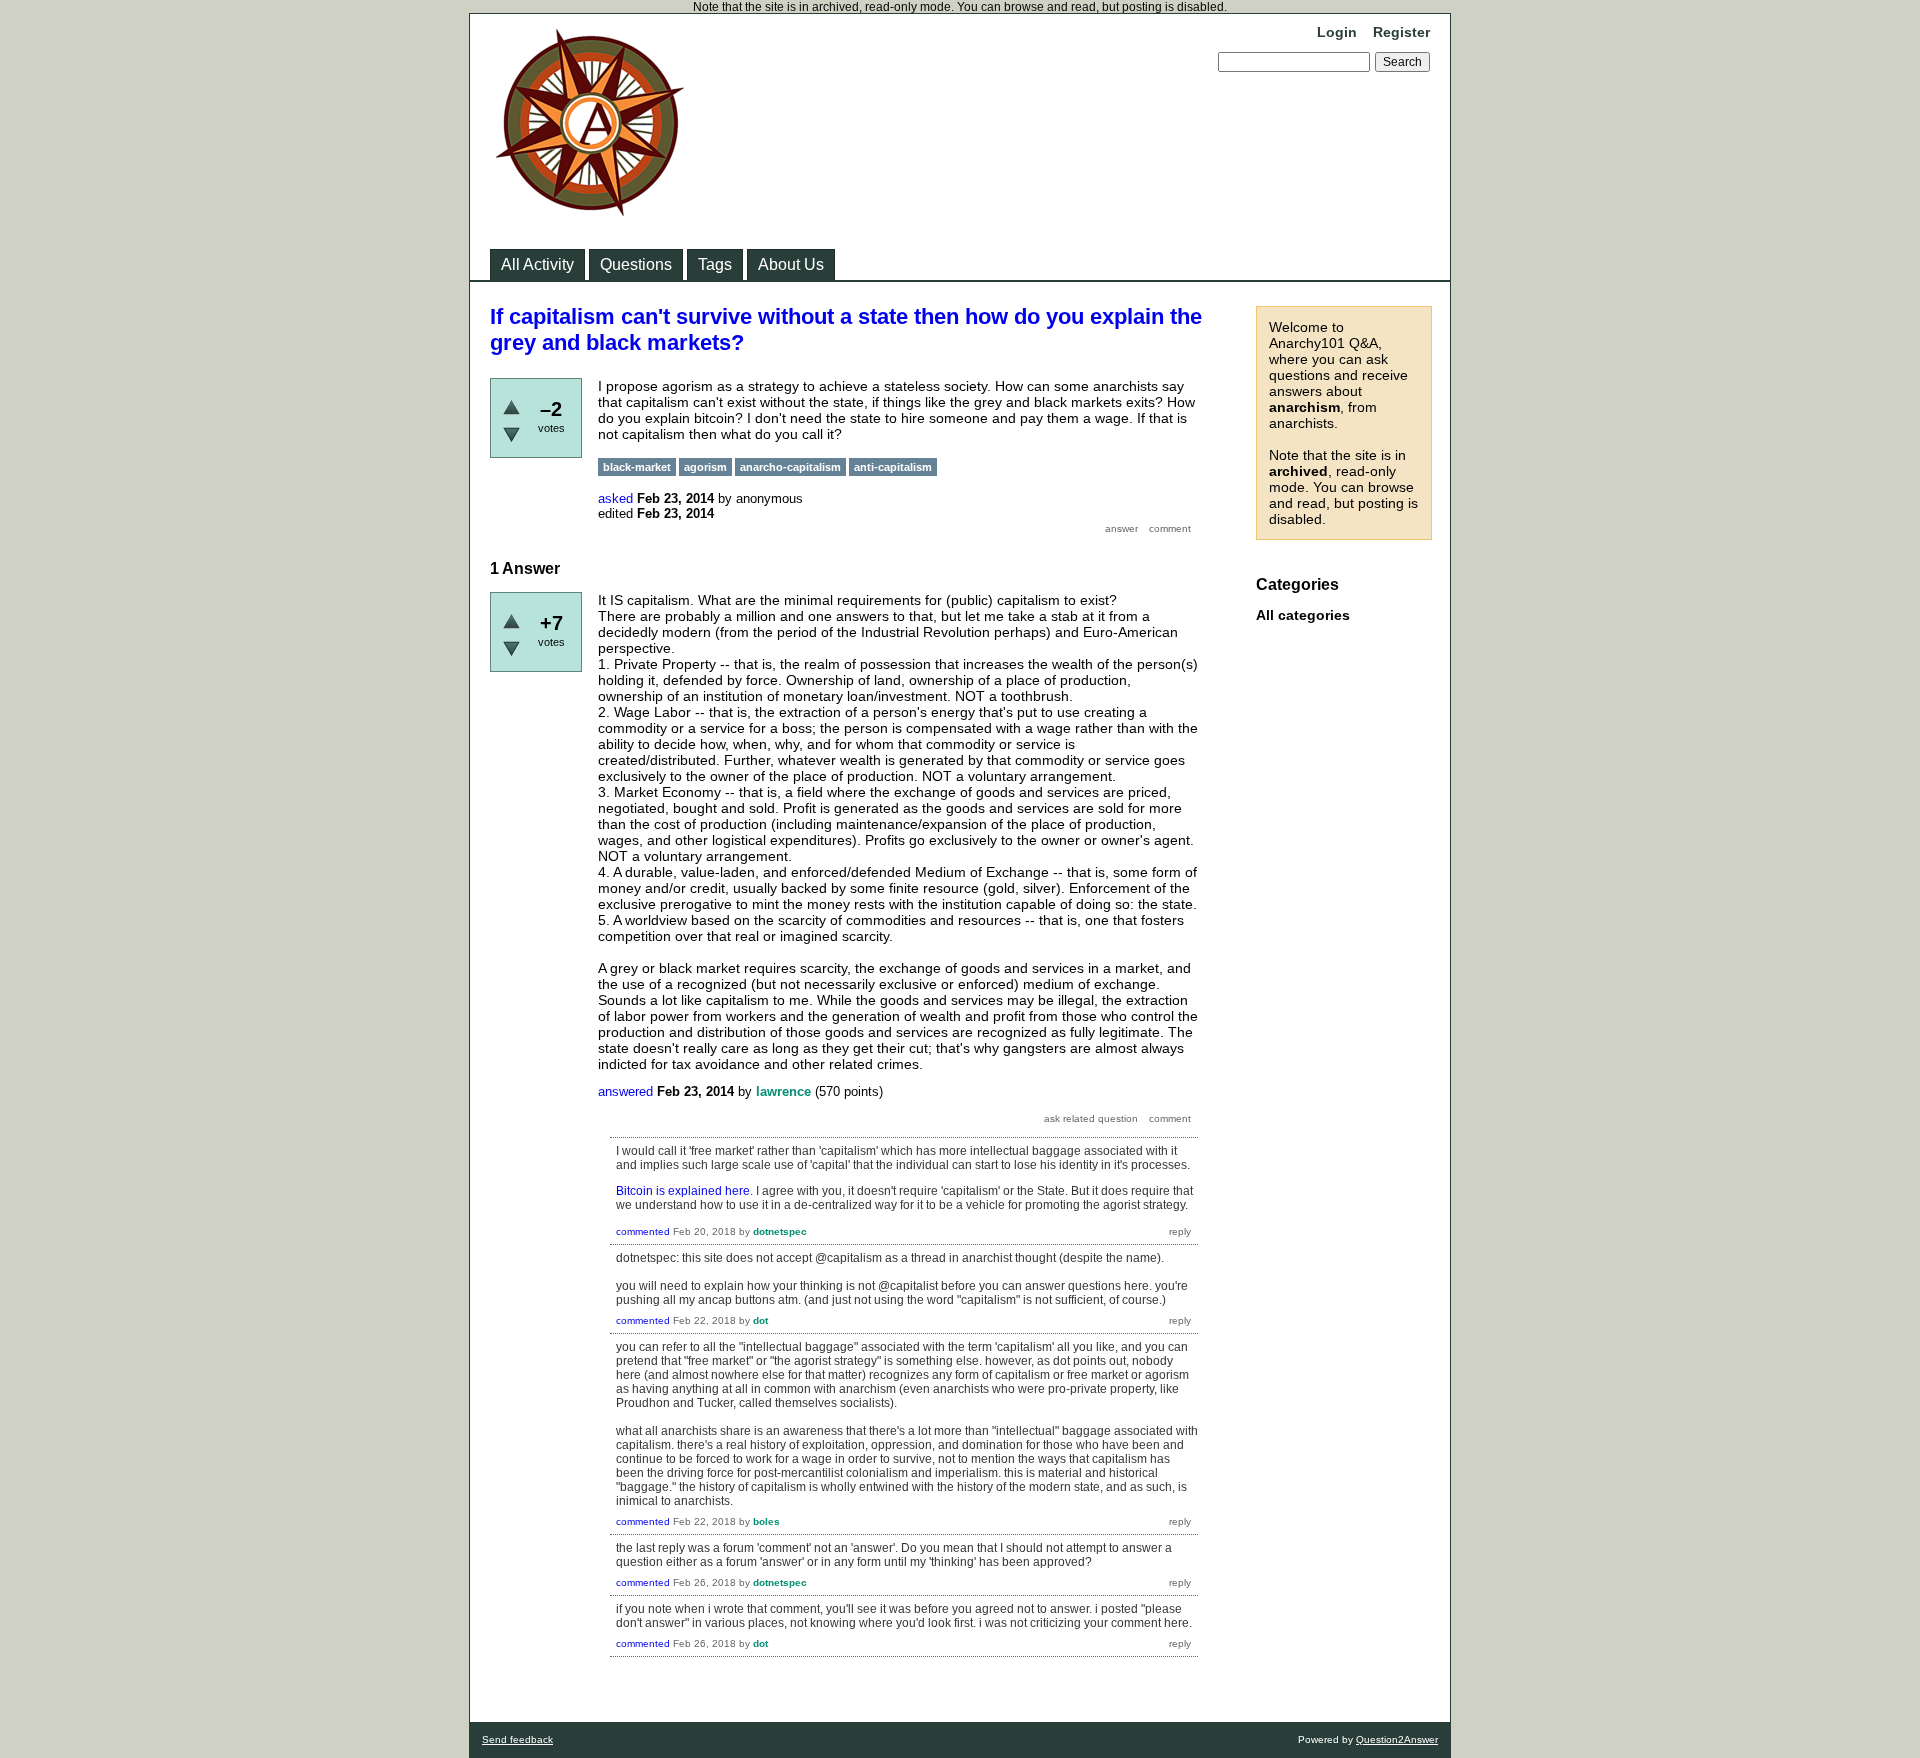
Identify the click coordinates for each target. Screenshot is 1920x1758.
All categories (1303, 615)
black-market (637, 467)
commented (643, 1231)
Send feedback (517, 1739)
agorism (705, 467)
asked (615, 498)
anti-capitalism (893, 467)
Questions (636, 264)
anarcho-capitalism (790, 467)
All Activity (537, 264)
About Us (791, 264)
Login (1337, 32)
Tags (715, 264)
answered (625, 1091)
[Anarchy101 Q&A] (590, 210)
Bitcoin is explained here (683, 1191)
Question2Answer (1397, 1739)
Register (1401, 32)
